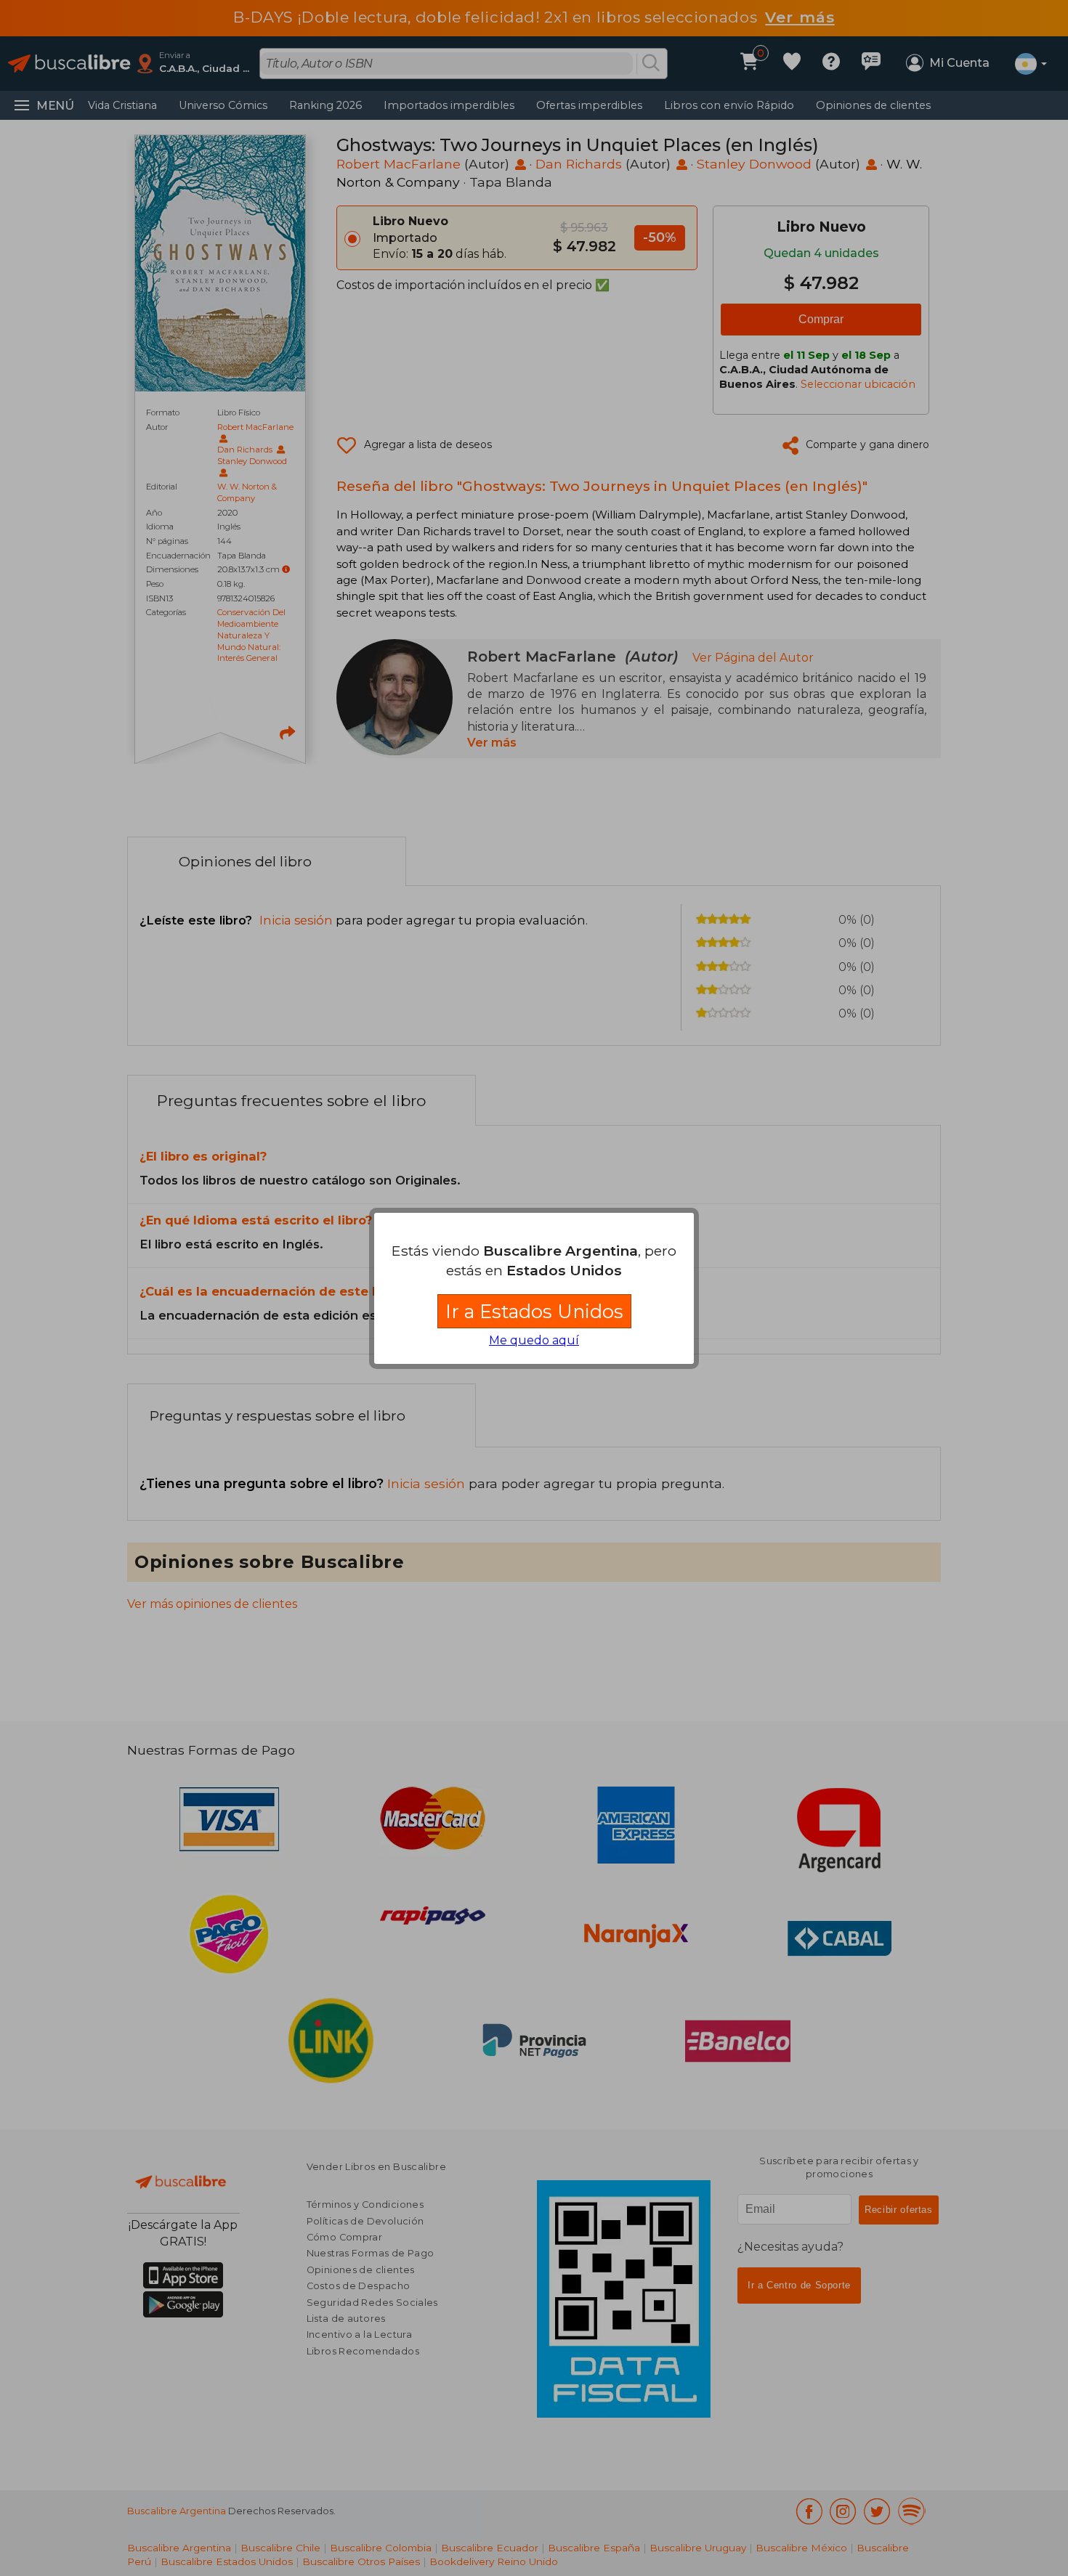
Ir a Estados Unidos (534, 1311)
